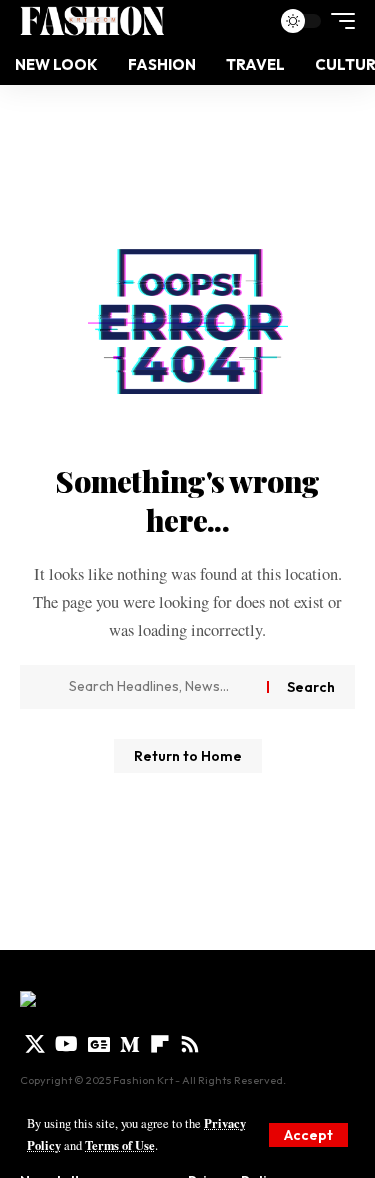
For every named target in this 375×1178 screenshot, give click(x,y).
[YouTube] (66, 1044)
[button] (308, 1135)
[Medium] (130, 1044)
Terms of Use (120, 1145)
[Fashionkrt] (92, 21)
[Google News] (99, 1044)
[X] (35, 1044)
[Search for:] (160, 687)
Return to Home (188, 756)
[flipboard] (160, 1044)
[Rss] (190, 1044)
